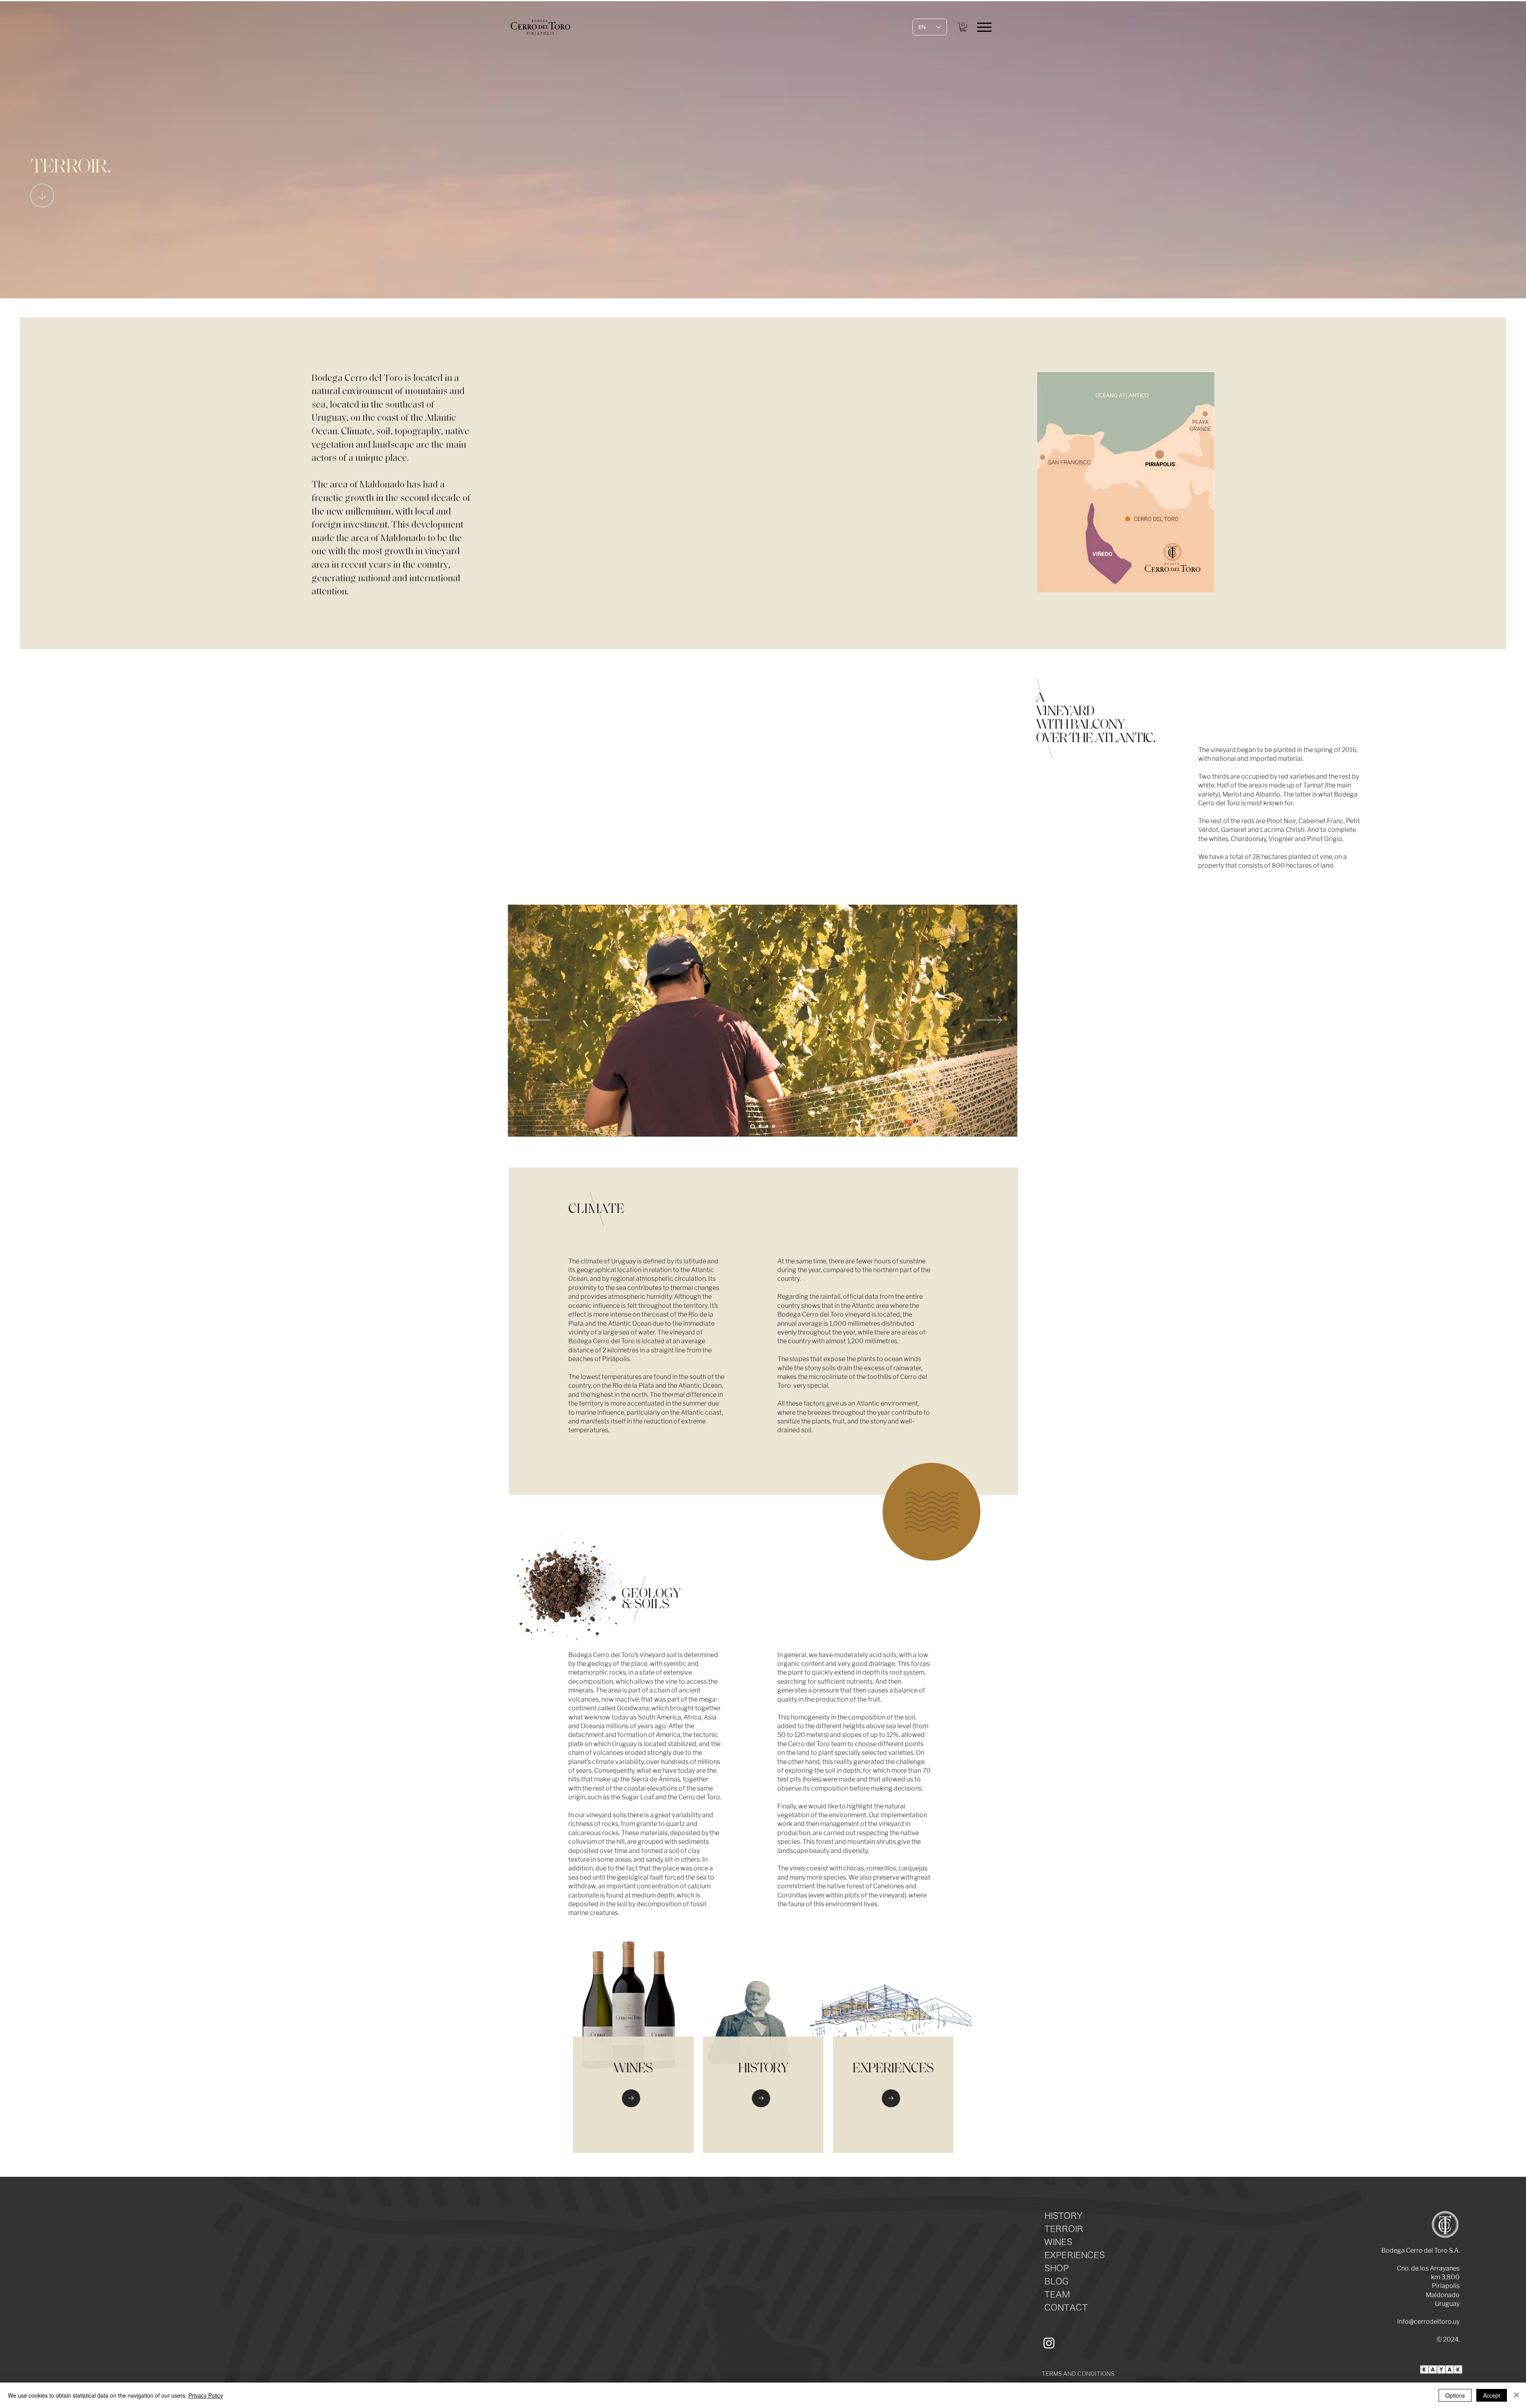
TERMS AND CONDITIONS (1078, 2374)
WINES (1058, 2242)
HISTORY (1063, 2216)
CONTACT (1066, 2308)
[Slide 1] (752, 1126)
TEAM (1057, 2295)
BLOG (1056, 2281)
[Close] (1516, 2395)
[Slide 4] (760, 1126)
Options (1455, 2395)
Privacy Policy (206, 2395)
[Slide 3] (767, 1126)
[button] (963, 27)
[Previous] (537, 1021)
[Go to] (631, 2098)
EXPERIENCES (1075, 2255)
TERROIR (1064, 2229)
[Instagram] (1049, 2343)
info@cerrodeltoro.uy (1428, 2322)
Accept (1492, 2395)
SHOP (1056, 2268)
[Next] (989, 1021)
